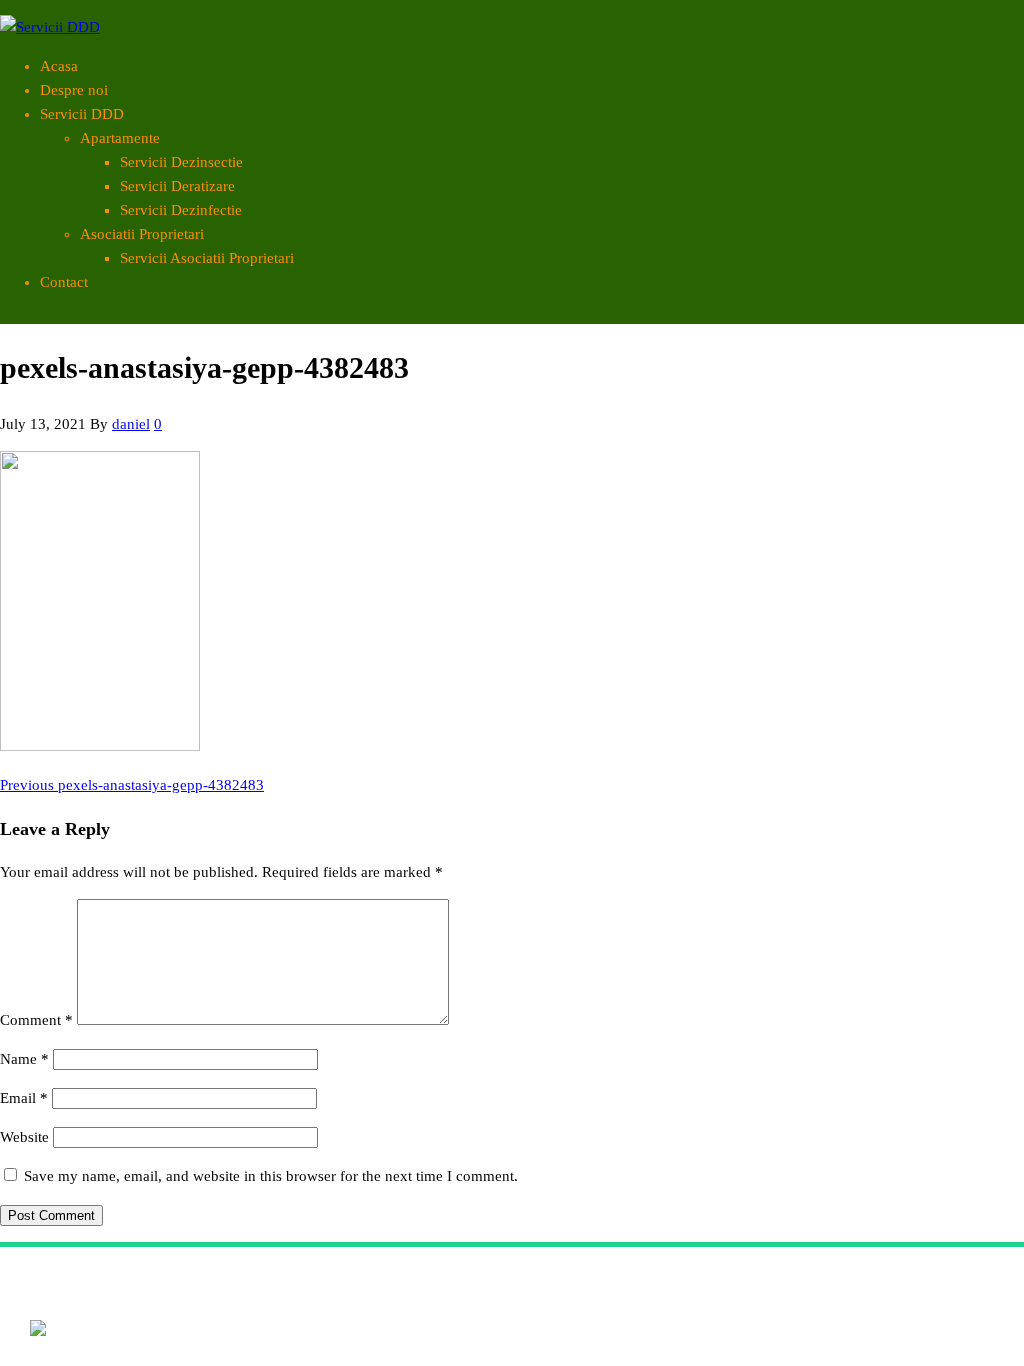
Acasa (59, 66)
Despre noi (74, 90)
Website (24, 1137)
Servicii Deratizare (177, 186)
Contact (64, 282)
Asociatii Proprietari (142, 234)
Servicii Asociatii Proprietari (207, 258)
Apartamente (120, 138)
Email (24, 1098)
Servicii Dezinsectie (181, 162)
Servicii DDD (82, 114)
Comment (36, 1020)
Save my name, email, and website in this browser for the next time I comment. (271, 1176)
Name (24, 1059)
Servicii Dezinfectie (181, 210)
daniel (131, 424)
